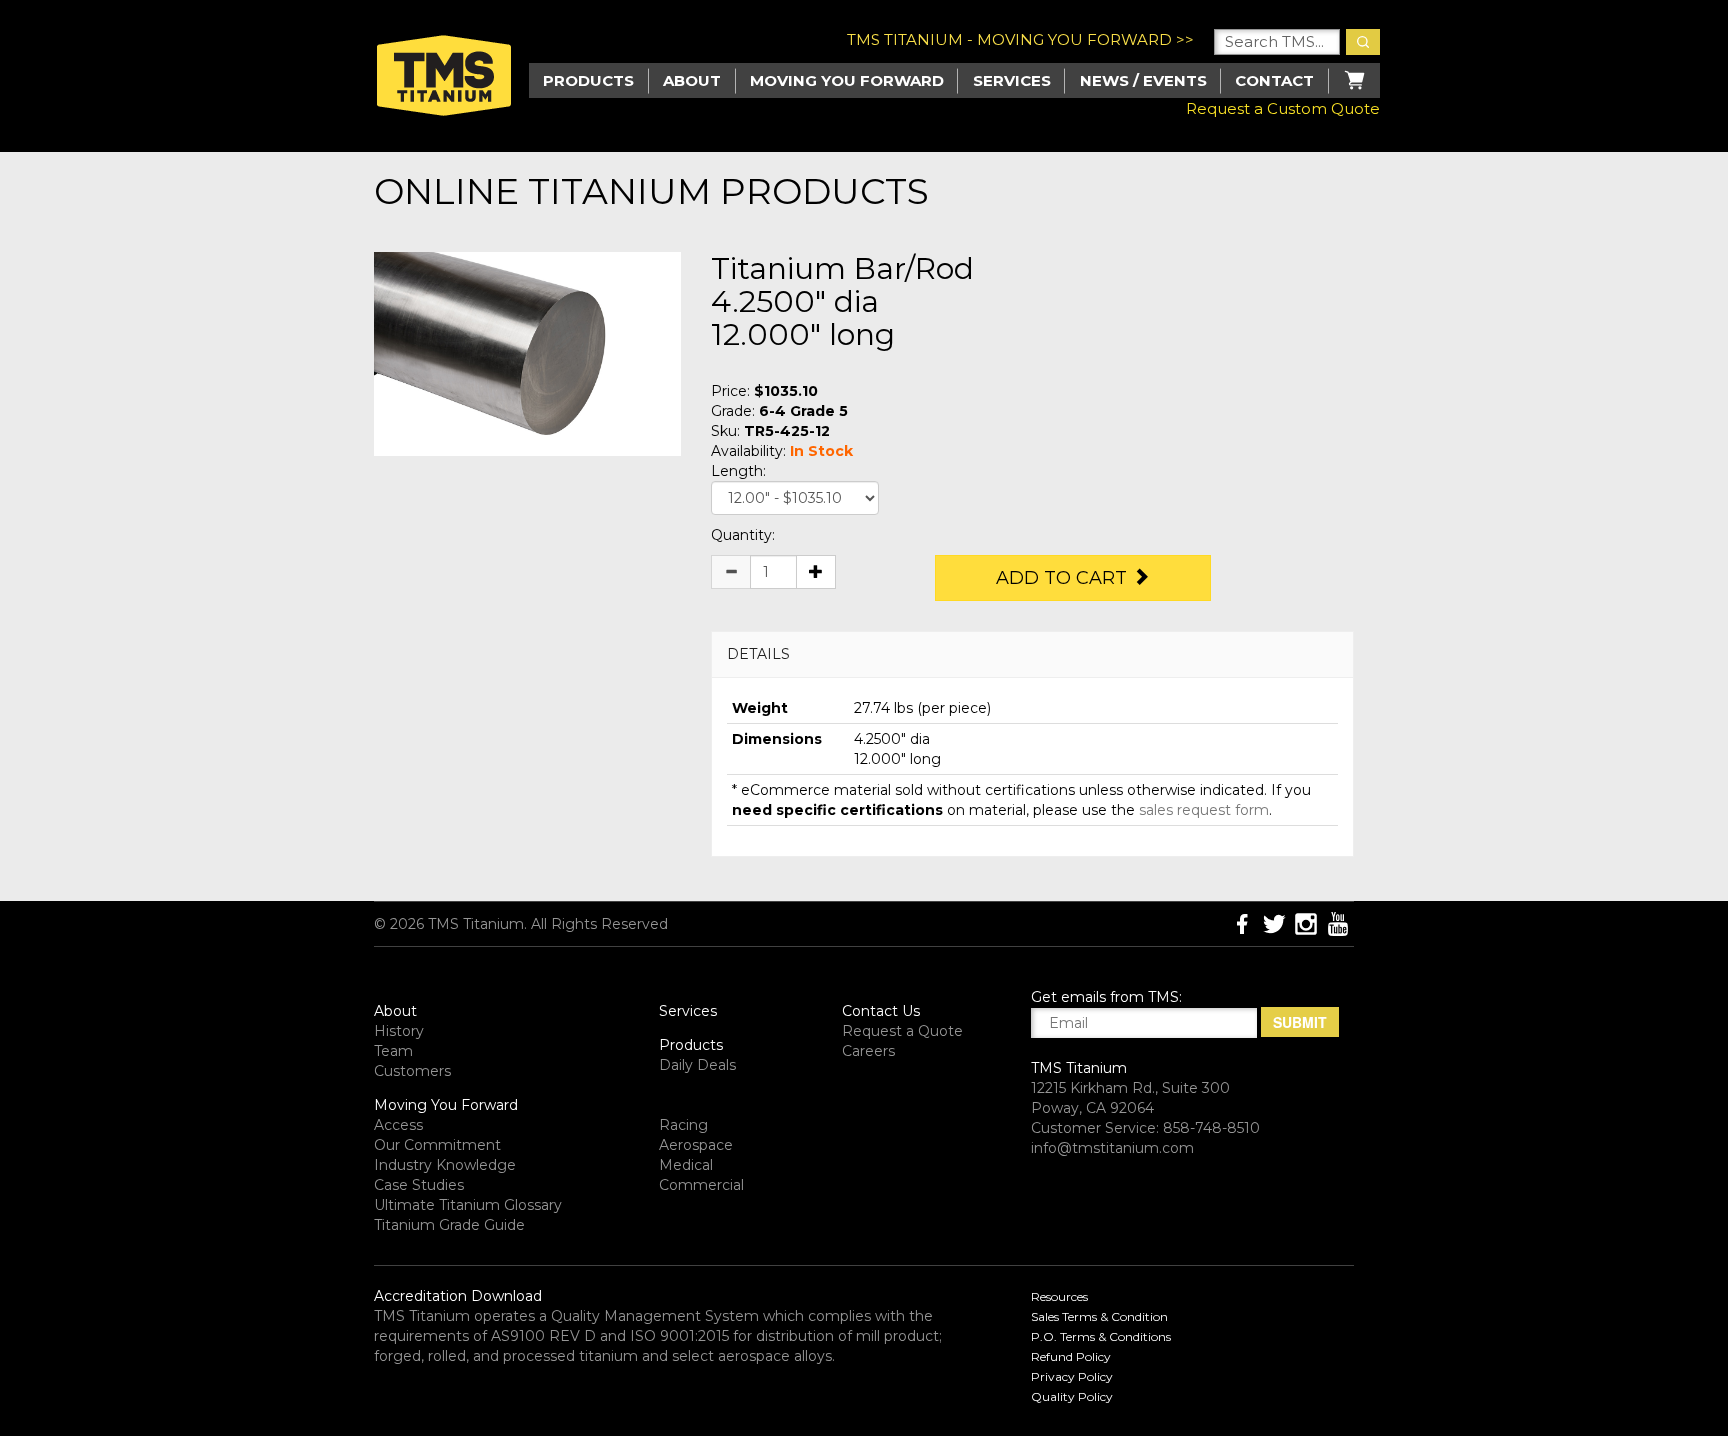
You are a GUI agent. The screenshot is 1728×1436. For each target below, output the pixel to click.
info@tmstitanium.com (1112, 1148)
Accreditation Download (458, 1296)
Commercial (701, 1185)
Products (691, 1045)
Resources (1059, 1296)
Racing (683, 1125)
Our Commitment (437, 1145)
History (399, 1031)
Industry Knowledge (445, 1165)
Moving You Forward (446, 1105)
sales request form (1204, 810)
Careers (868, 1051)
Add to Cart (1064, 578)
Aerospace (696, 1145)
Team (393, 1051)
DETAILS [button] (758, 654)
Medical (686, 1165)
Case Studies (419, 1185)
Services (1012, 80)
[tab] (1032, 654)
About (692, 80)
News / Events (1143, 80)
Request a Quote (902, 1031)
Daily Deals (697, 1065)
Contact (1274, 80)
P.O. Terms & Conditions (1101, 1336)
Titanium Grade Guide (449, 1225)
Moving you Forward (847, 80)
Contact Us (881, 1011)
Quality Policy (1072, 1396)
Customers (412, 1071)
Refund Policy (1071, 1356)
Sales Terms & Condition (1099, 1316)
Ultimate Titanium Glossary (468, 1205)
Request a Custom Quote (1283, 108)
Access (398, 1125)
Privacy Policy (1072, 1376)
